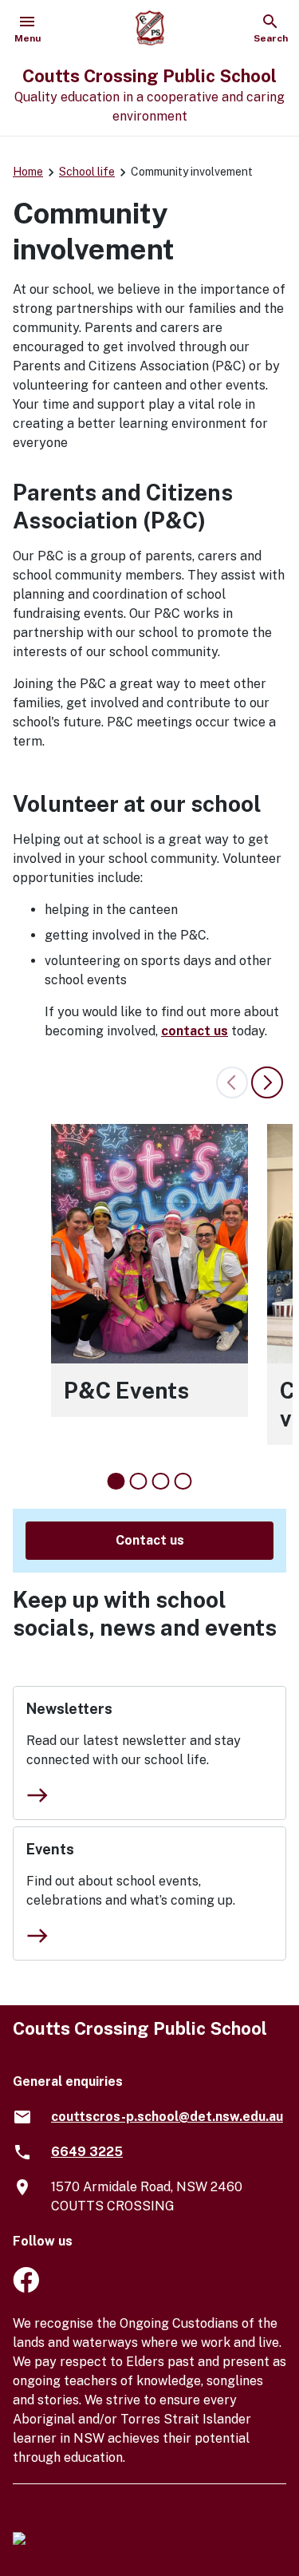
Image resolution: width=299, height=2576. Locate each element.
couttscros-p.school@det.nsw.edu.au (167, 2117)
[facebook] (26, 2288)
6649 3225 (87, 2152)
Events (50, 1849)
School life (87, 172)
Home (28, 172)
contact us (195, 1031)
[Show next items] (267, 1082)
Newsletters (69, 1709)
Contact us (150, 1540)
